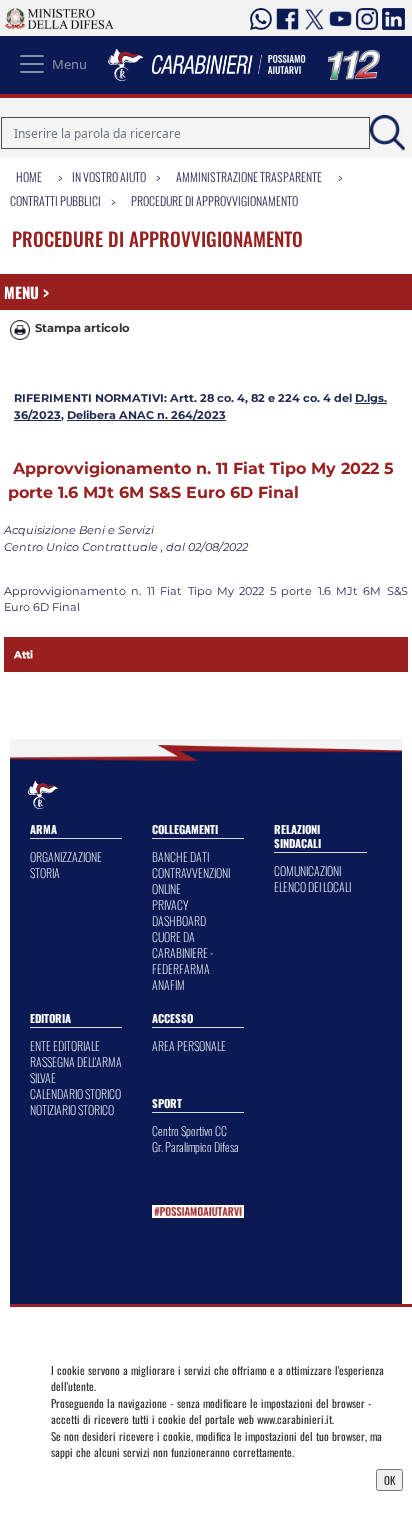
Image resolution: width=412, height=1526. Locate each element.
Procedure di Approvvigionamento (214, 200)
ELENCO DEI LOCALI (312, 886)
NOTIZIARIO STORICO (72, 1109)
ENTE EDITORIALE (65, 1045)
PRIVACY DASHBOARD (179, 912)
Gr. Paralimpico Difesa (195, 1146)
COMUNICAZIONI (307, 870)
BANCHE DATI (180, 856)
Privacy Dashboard (99, 1478)
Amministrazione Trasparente (249, 176)
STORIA (45, 872)
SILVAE (43, 1077)
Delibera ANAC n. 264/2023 (146, 415)
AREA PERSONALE (189, 1045)
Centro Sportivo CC (189, 1130)
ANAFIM (168, 984)
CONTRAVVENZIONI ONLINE (191, 880)
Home (29, 176)
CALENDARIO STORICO (75, 1093)
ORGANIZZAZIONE (66, 856)
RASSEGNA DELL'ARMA (76, 1061)
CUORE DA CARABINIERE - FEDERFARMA (182, 952)
